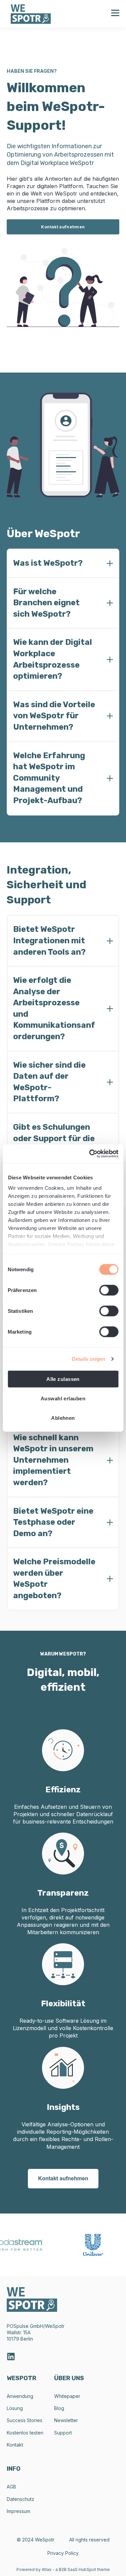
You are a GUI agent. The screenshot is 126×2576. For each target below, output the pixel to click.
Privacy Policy (63, 2553)
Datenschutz (20, 2499)
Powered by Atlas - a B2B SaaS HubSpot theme (63, 2569)
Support (63, 2433)
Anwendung (20, 2396)
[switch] (109, 1290)
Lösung (15, 2408)
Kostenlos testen (25, 2433)
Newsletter (66, 2420)
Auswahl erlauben (63, 1398)
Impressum (18, 2511)
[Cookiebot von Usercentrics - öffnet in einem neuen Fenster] (90, 1154)
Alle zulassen (63, 1379)
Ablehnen (63, 1418)
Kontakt (15, 2445)
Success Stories (25, 2420)
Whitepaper (67, 2396)
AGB (11, 2487)
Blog (59, 2408)
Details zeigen (89, 1359)
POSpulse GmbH (25, 2326)
